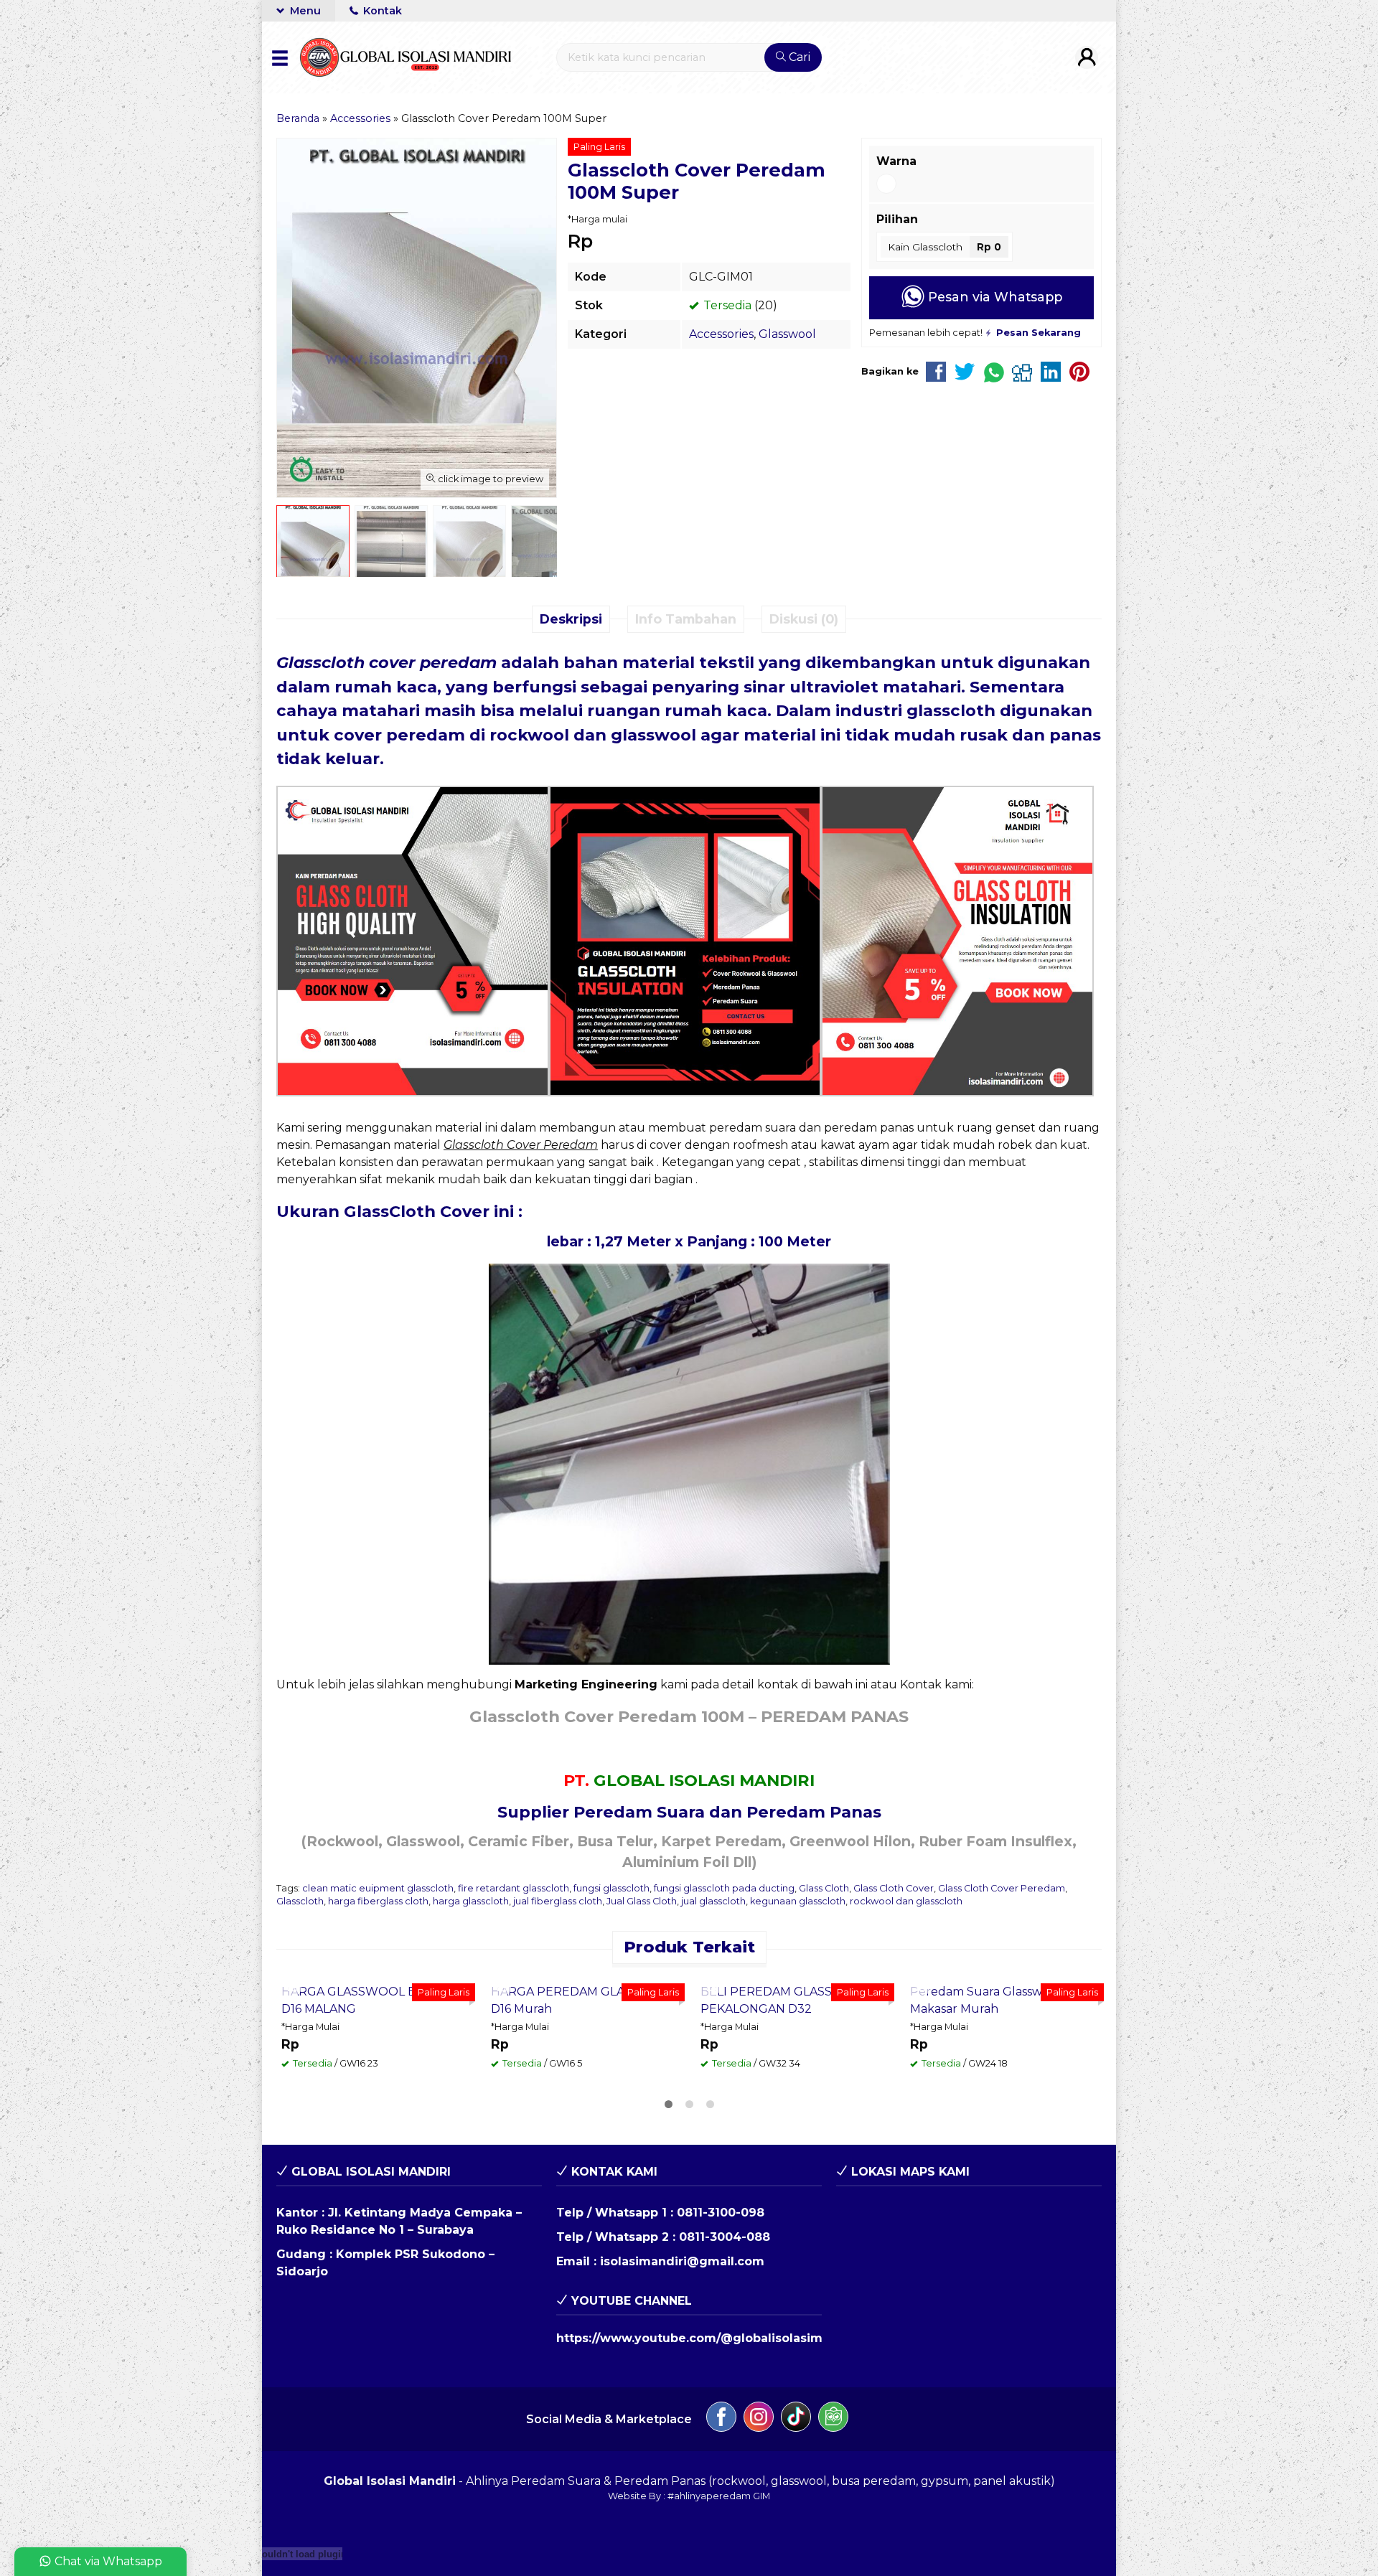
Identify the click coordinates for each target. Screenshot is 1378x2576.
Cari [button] (798, 57)
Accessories (721, 334)
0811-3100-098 (721, 2401)
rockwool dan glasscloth (906, 1901)
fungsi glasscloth (611, 1888)
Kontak (381, 11)
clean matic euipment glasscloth (378, 1888)
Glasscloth (300, 1901)
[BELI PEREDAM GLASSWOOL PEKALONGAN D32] (795, 2069)
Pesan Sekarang (341, 2153)
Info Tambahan (686, 619)
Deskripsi (571, 619)
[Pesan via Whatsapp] (294, 1986)
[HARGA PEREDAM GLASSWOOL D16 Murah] (585, 2069)
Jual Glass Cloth (642, 1901)
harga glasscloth (471, 1901)
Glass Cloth (824, 1888)
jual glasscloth (713, 1901)
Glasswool (787, 334)
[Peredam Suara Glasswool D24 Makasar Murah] (1004, 2069)
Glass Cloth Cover (894, 1888)
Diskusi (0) (804, 619)
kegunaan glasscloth (798, 1901)
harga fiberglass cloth (378, 1901)
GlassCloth (390, 1211)
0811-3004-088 (725, 2425)
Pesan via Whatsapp (993, 297)
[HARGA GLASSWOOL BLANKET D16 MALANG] (375, 2069)
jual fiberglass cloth (558, 1901)
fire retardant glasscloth (514, 1888)
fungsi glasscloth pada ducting (724, 1888)
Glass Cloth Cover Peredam (1002, 1888)
